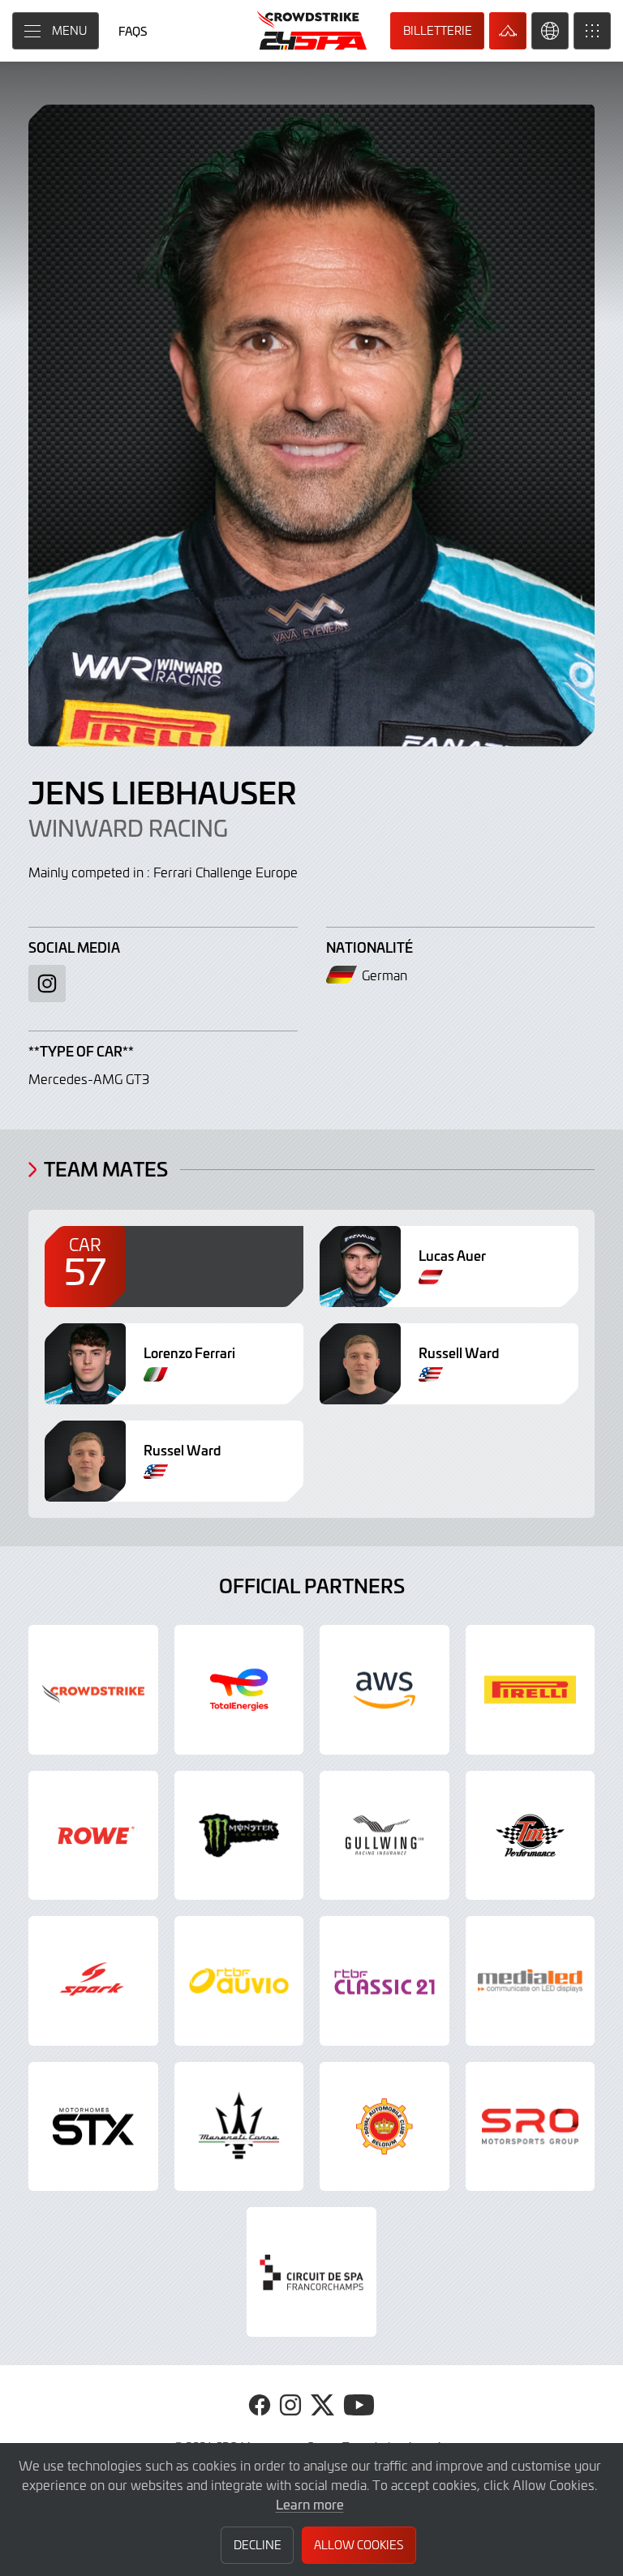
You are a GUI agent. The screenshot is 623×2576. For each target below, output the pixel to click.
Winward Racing (128, 828)
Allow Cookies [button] (359, 2545)
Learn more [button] (310, 2504)
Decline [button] (258, 2545)
